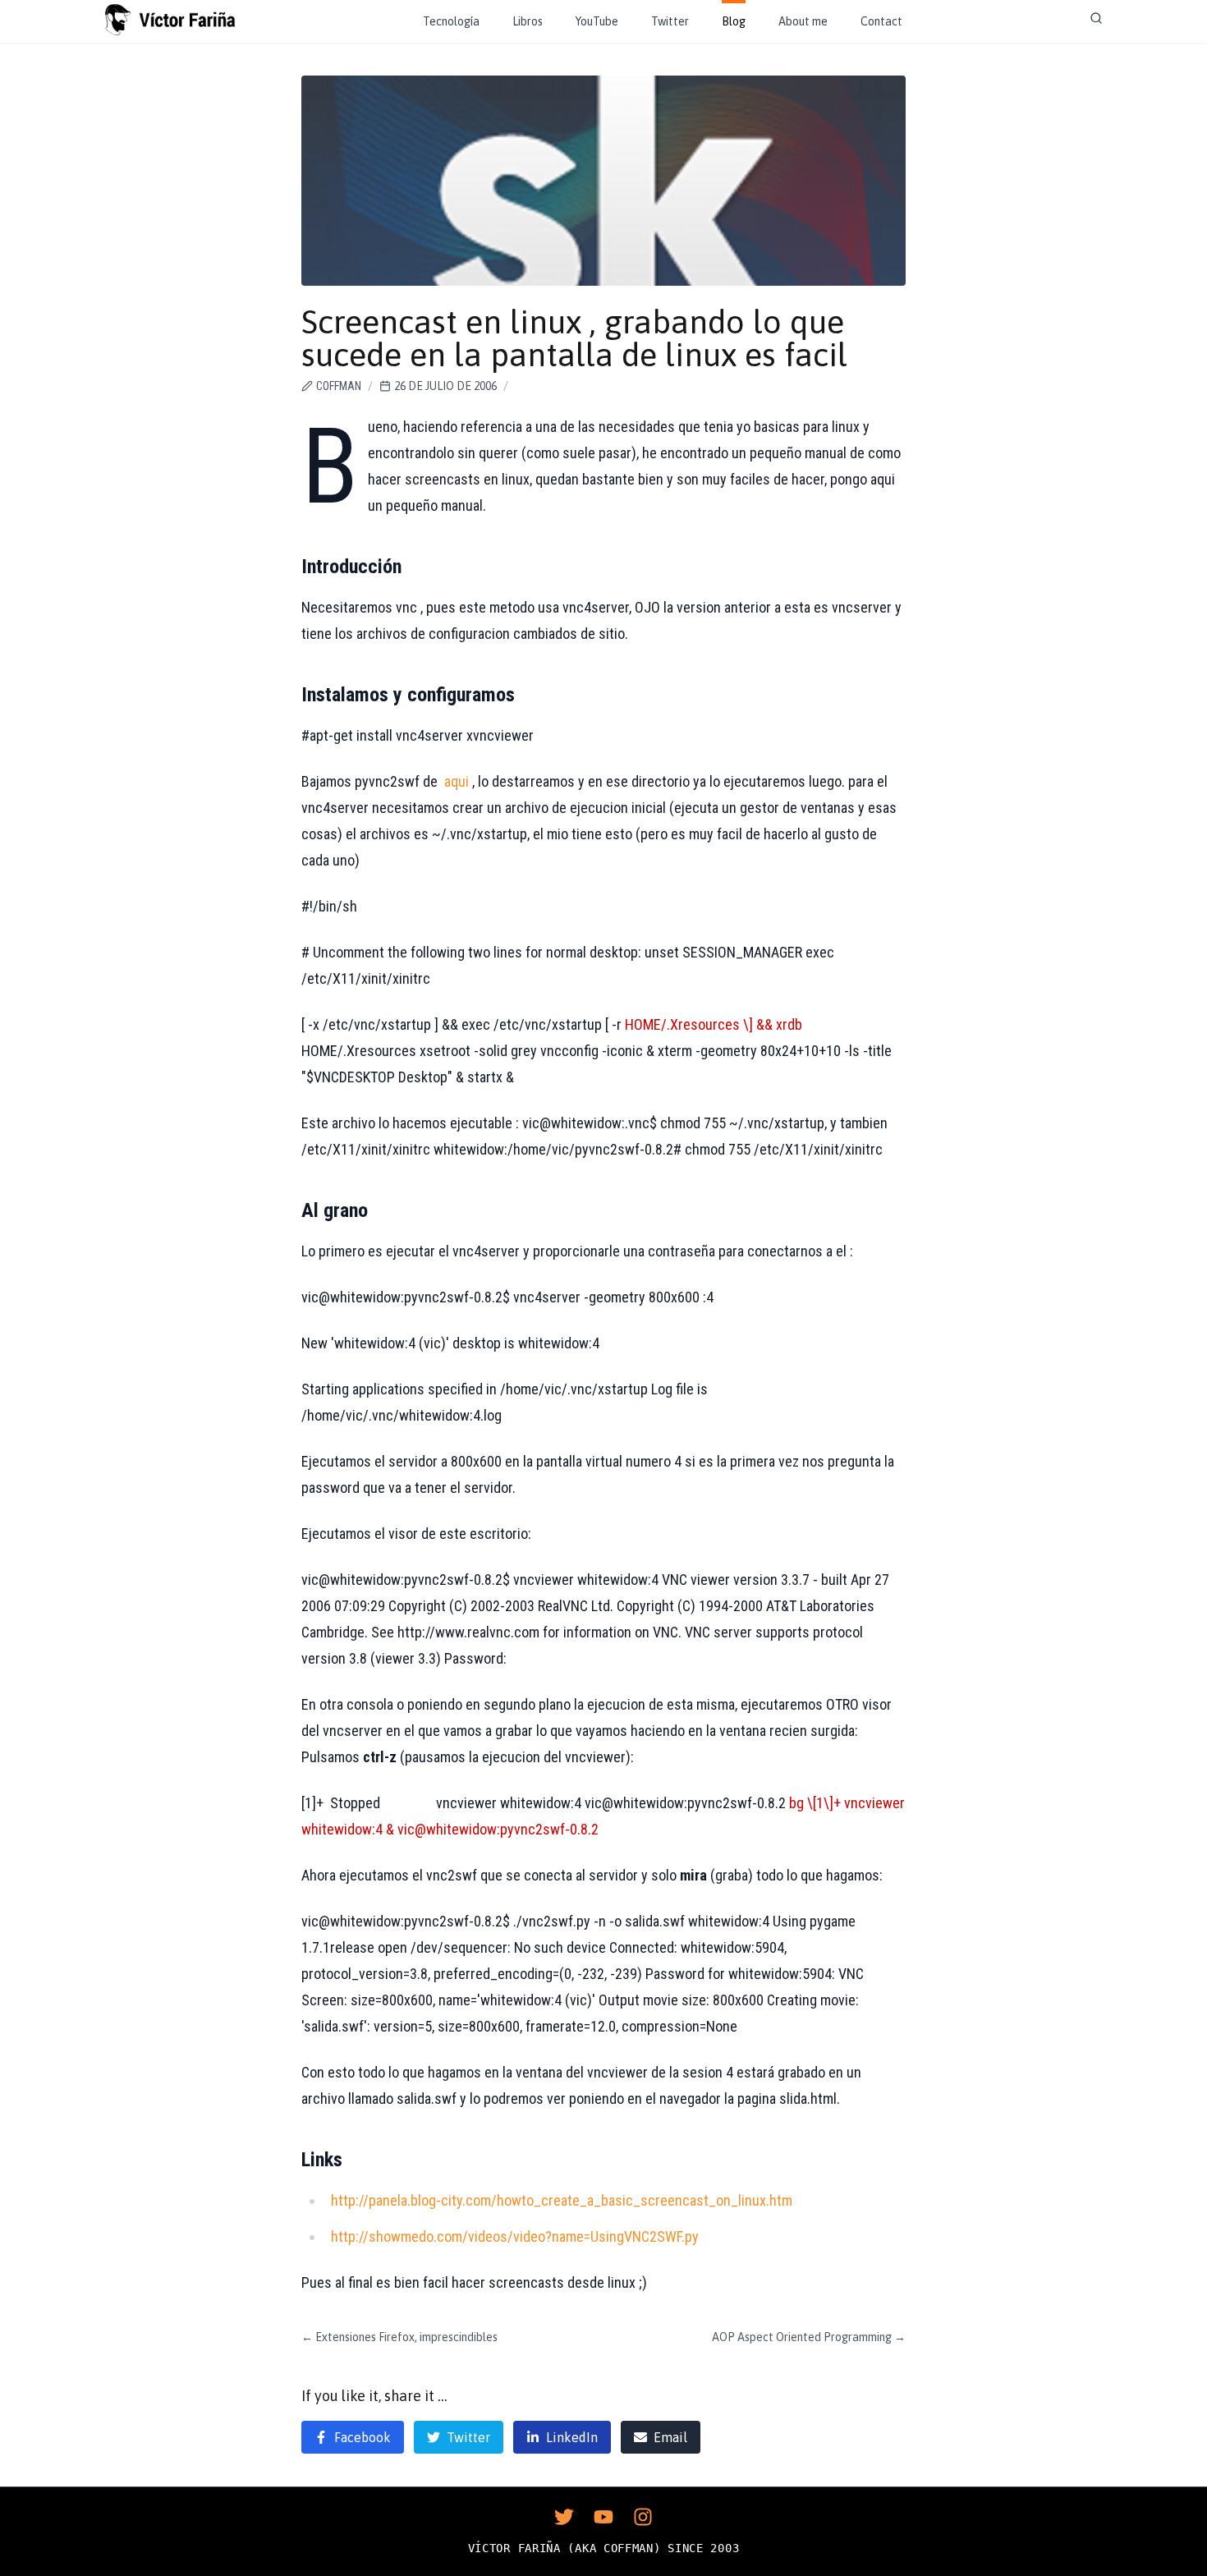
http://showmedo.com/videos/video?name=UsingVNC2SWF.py (515, 2236)
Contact (881, 21)
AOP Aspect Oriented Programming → (809, 2337)
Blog (734, 21)
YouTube (597, 21)
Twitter (670, 21)
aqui (457, 781)
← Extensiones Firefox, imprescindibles (399, 2337)
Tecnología (451, 21)
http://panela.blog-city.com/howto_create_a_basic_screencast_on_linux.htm (562, 2200)
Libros (528, 21)
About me (803, 21)
